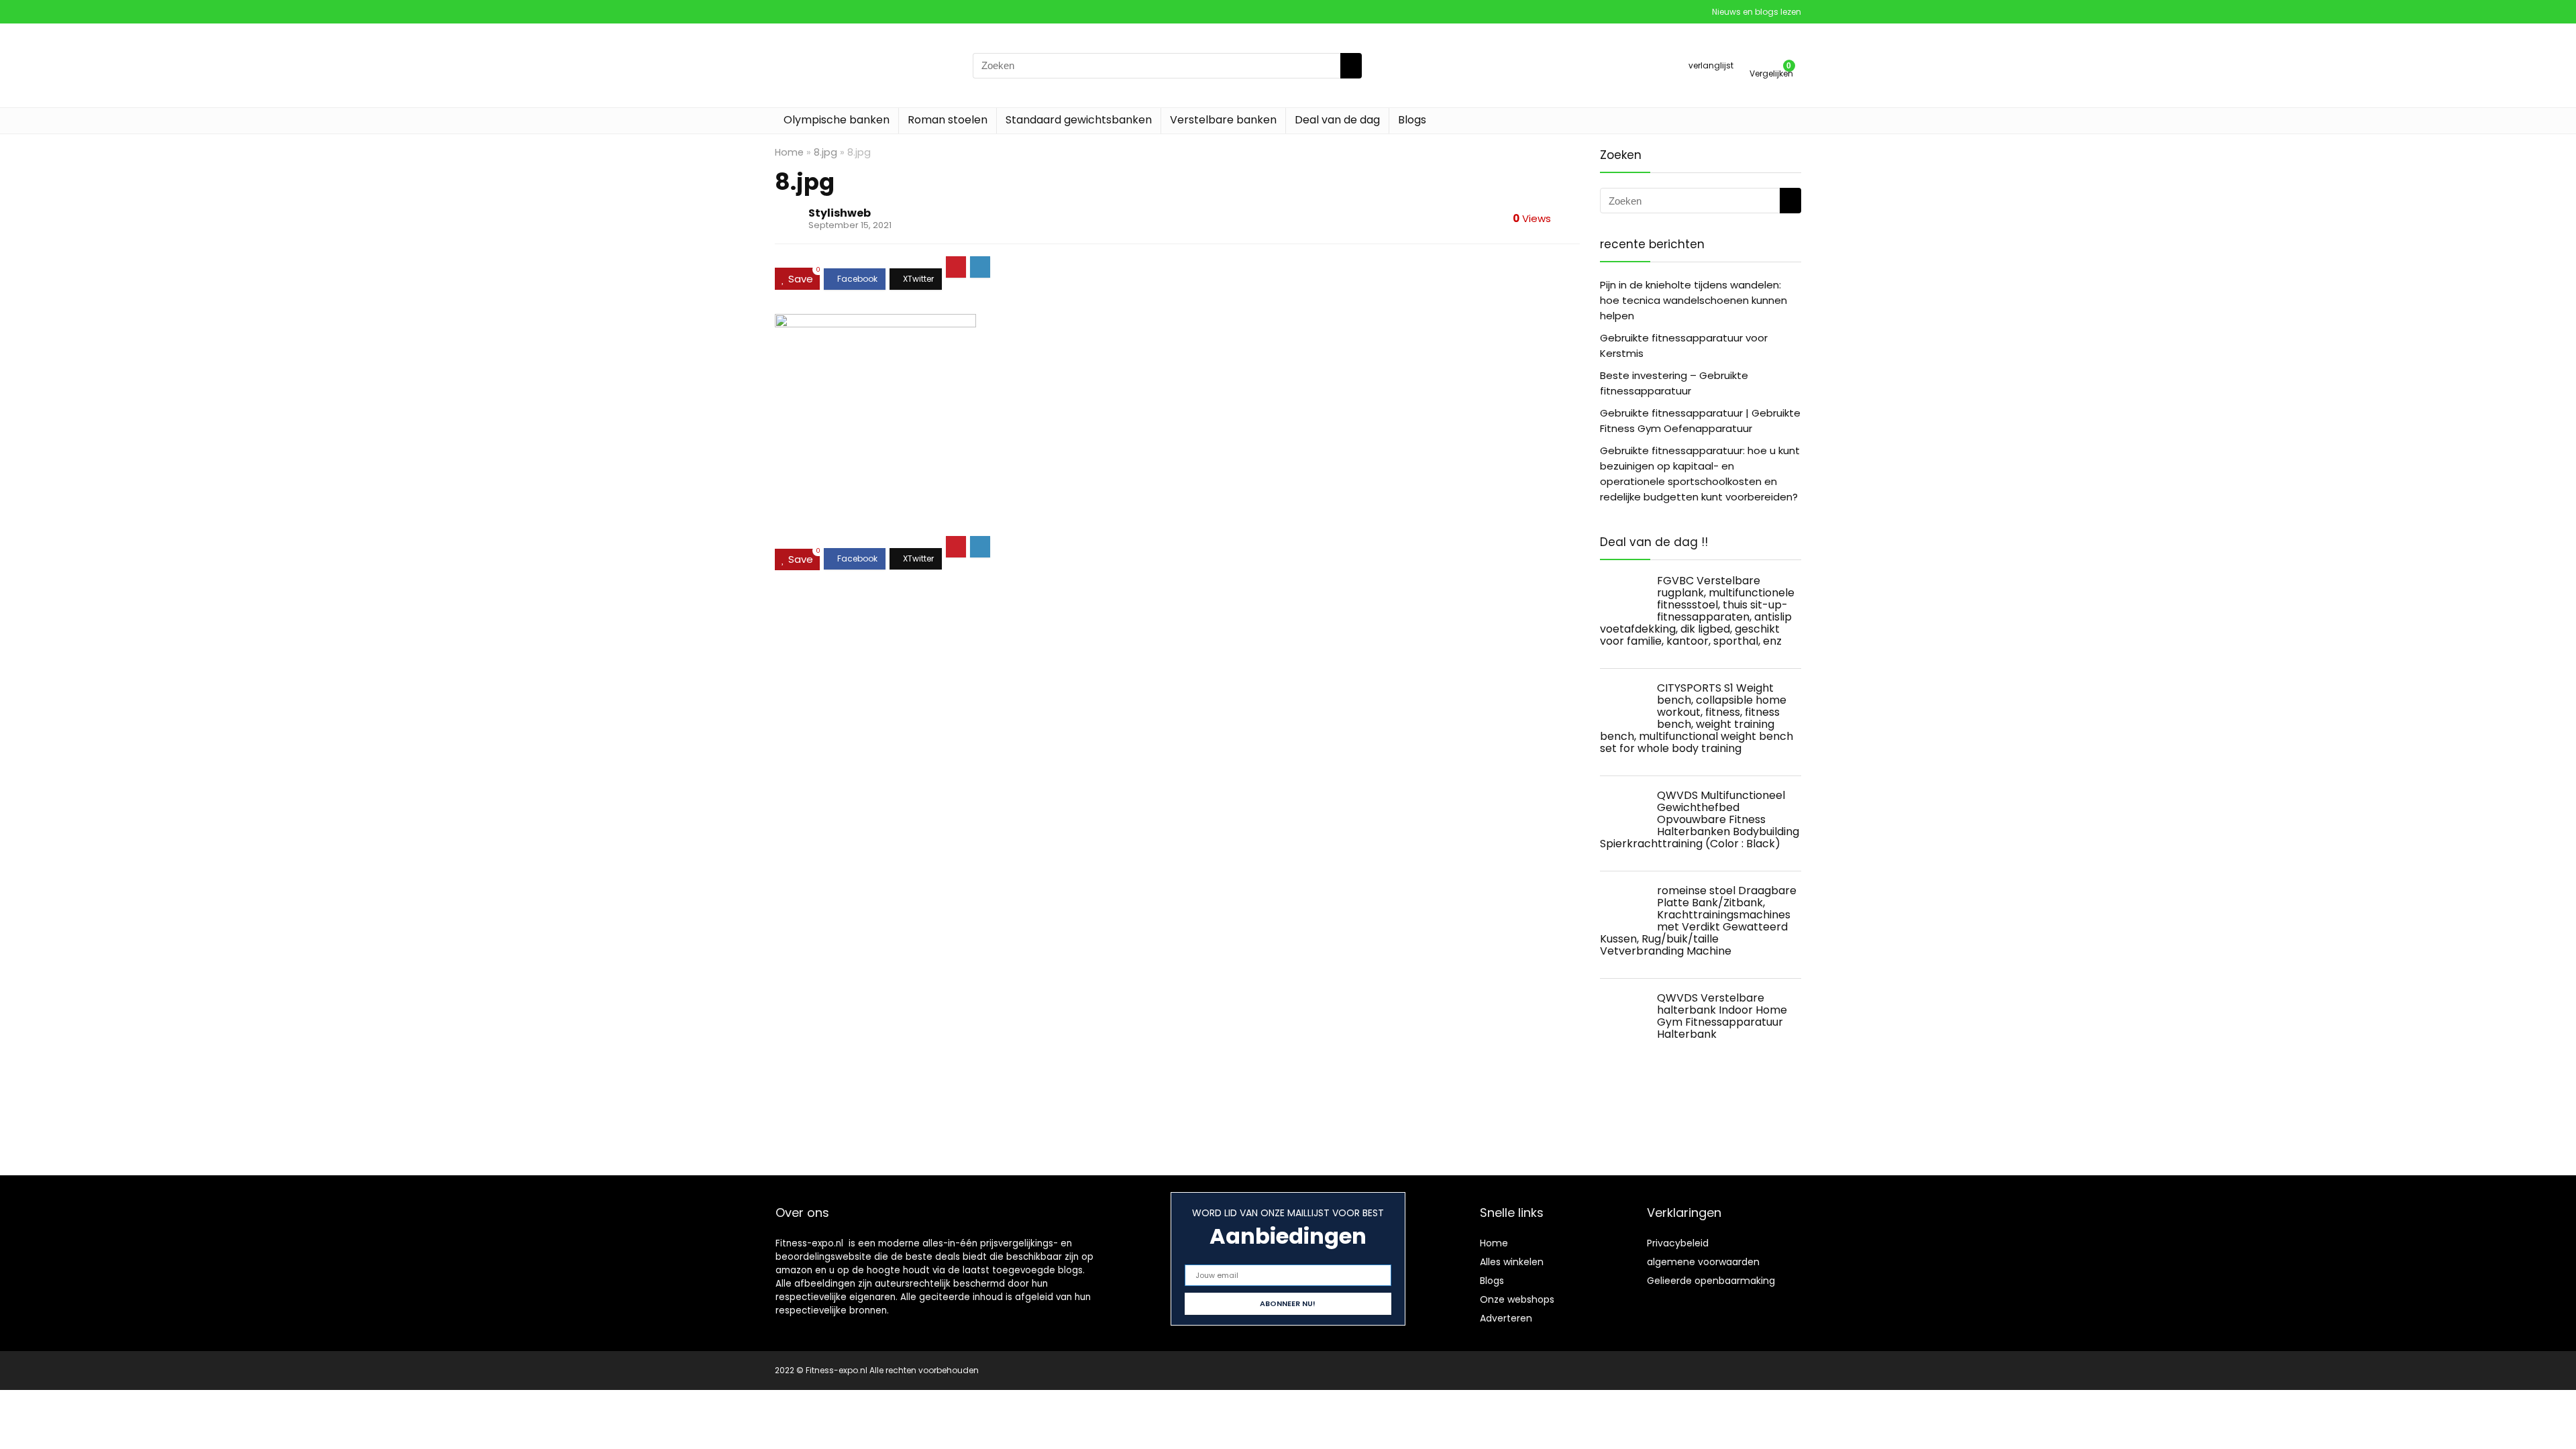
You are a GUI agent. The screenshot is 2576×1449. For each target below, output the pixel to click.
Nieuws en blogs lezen (1757, 12)
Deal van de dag (1337, 120)
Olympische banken (837, 120)
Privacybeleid (1678, 1243)
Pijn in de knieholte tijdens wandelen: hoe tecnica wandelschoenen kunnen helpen (1694, 300)
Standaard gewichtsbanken (1079, 120)
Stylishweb (840, 213)
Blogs (1412, 120)
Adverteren (1506, 1318)
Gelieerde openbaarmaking (1711, 1281)
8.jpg (825, 152)
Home (789, 152)
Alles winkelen (1512, 1262)
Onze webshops (1517, 1299)
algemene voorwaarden (1703, 1262)
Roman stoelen (948, 120)
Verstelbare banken (1223, 120)
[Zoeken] (1351, 66)
